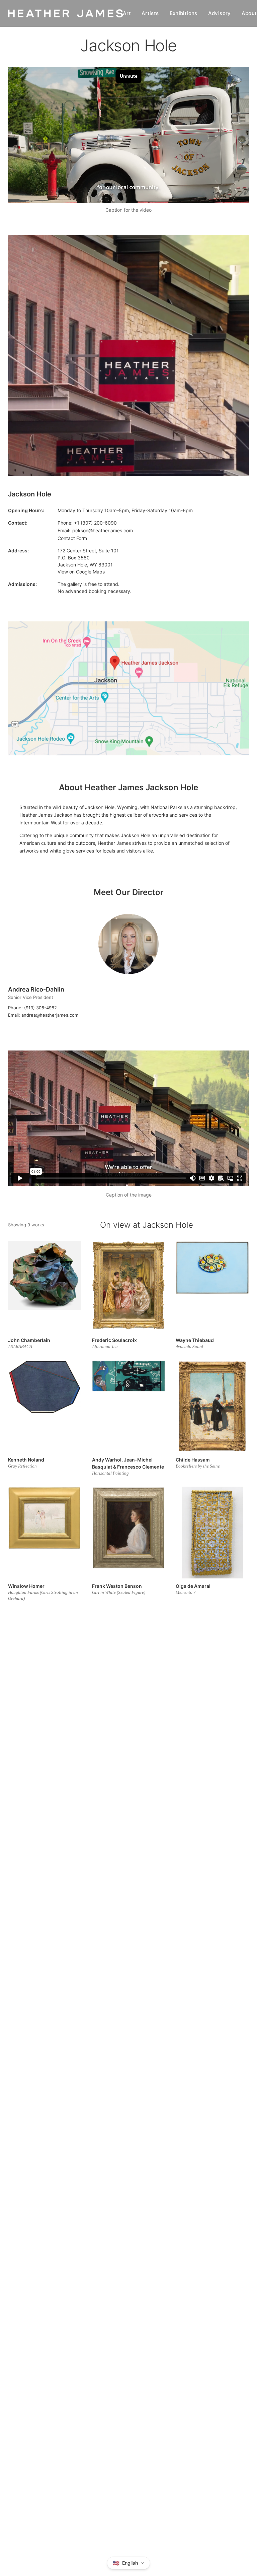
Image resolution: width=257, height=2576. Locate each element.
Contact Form (72, 538)
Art (127, 13)
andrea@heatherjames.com (50, 1015)
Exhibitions (184, 13)
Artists (150, 13)
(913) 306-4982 (40, 1008)
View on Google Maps (81, 572)
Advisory (220, 13)
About (249, 13)
